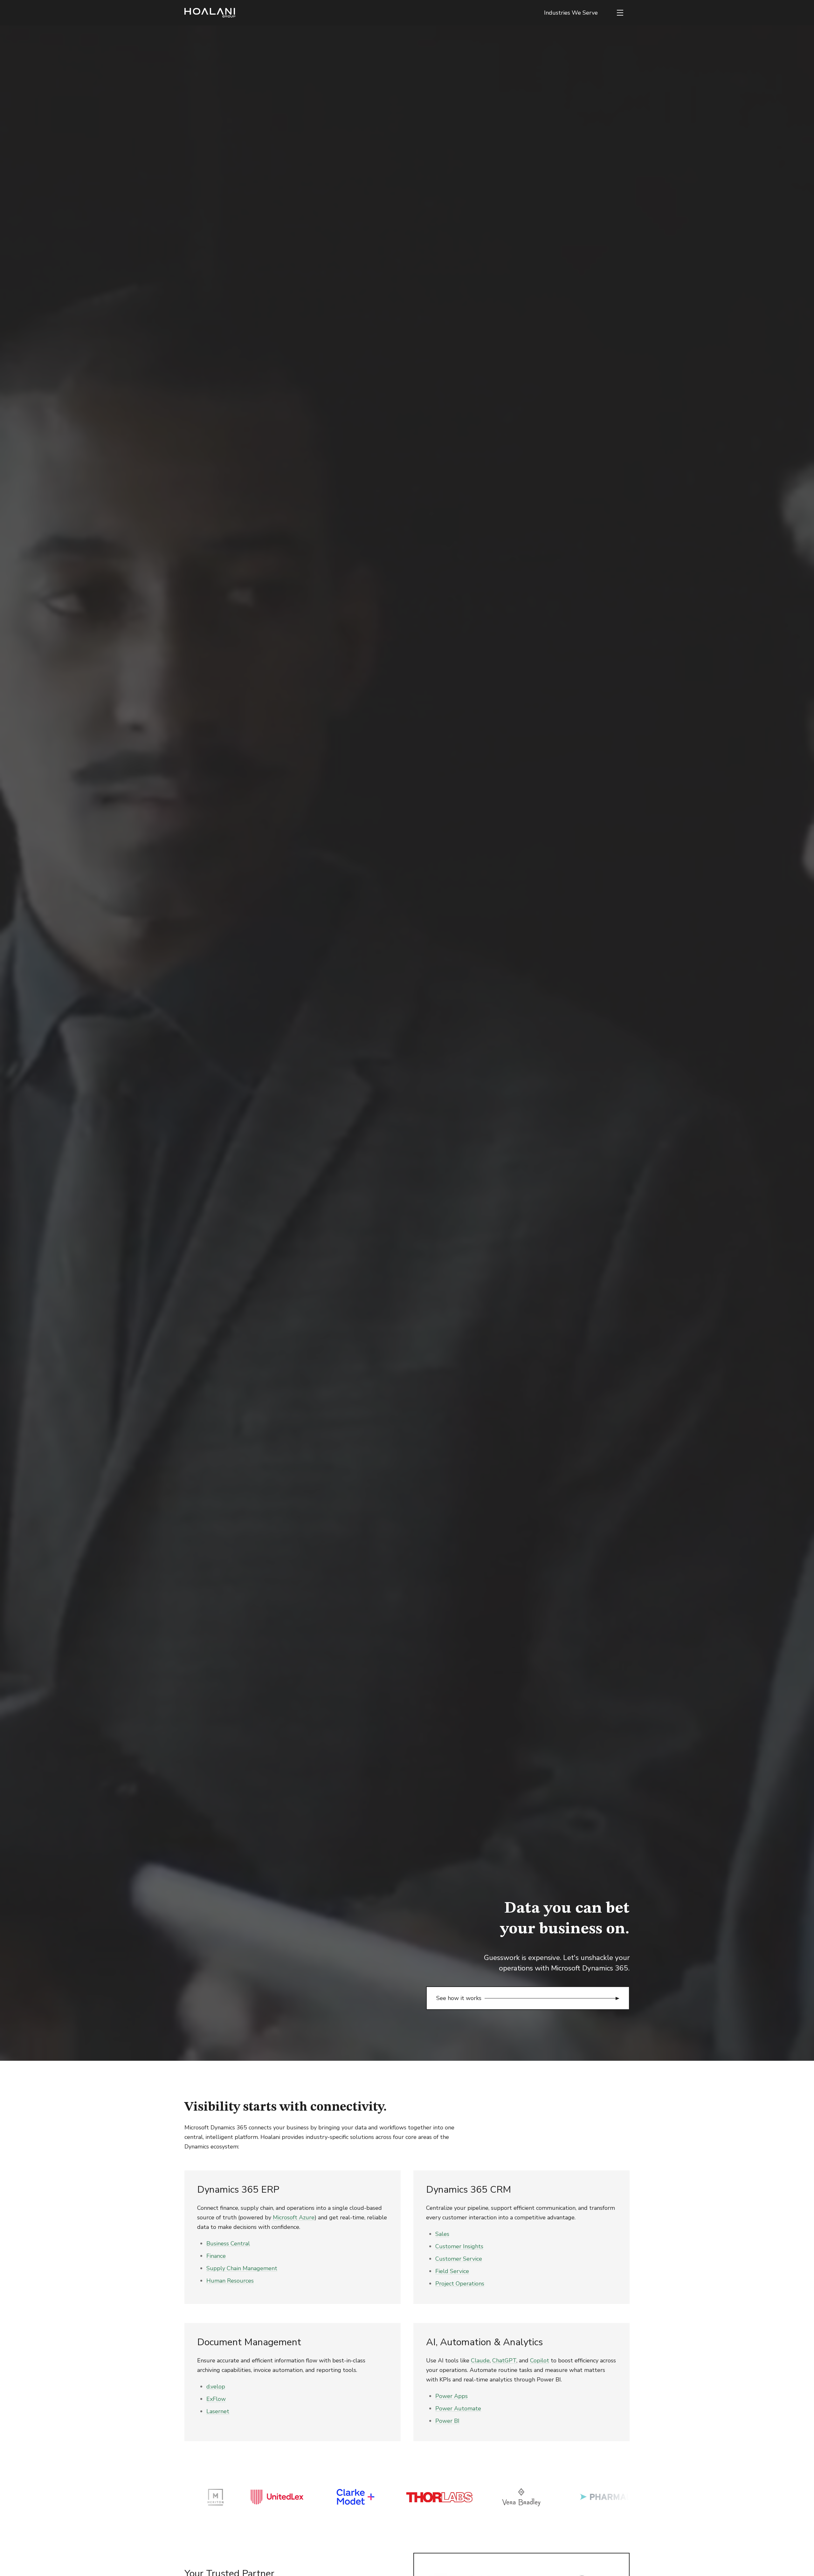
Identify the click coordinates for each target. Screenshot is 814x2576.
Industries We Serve (571, 13)
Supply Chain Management (242, 2268)
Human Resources (230, 2281)
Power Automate (458, 2408)
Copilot (540, 2360)
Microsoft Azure (294, 2217)
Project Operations (460, 2284)
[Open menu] (620, 13)
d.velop (216, 2387)
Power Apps (452, 2396)
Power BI (447, 2421)
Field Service (452, 2271)
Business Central (228, 2244)
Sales (442, 2234)
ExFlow (216, 2399)
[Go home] (210, 13)
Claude (480, 2360)
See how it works (459, 1998)
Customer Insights (459, 2246)
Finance (216, 2256)
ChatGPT (504, 2360)
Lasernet (218, 2411)
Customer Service (459, 2259)
